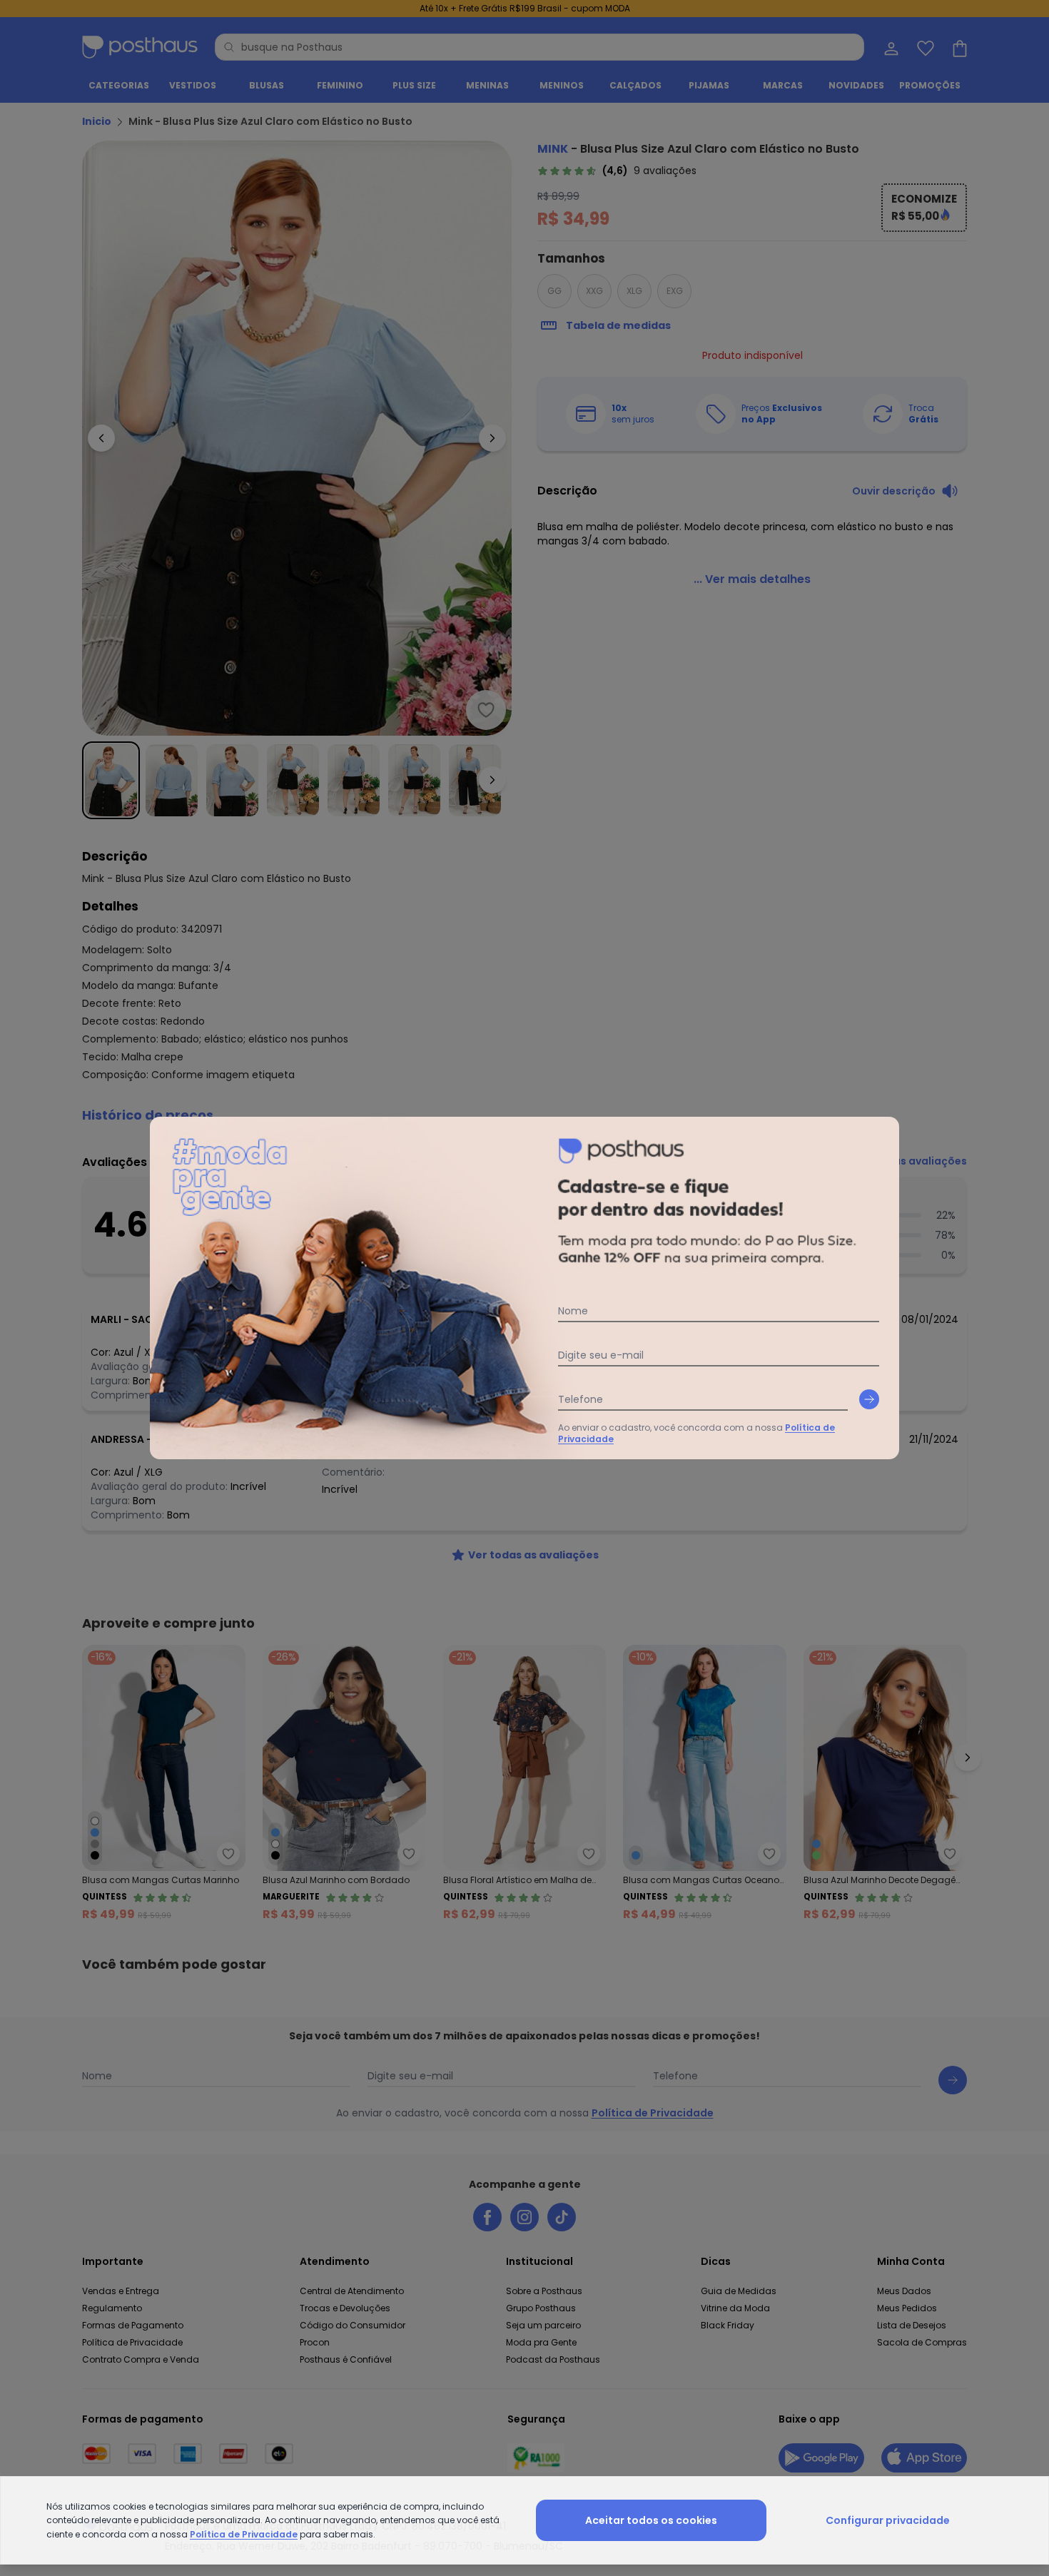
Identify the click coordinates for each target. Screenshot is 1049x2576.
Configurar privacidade (888, 2520)
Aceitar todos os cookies (651, 2520)
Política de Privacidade (244, 2534)
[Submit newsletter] (869, 1399)
